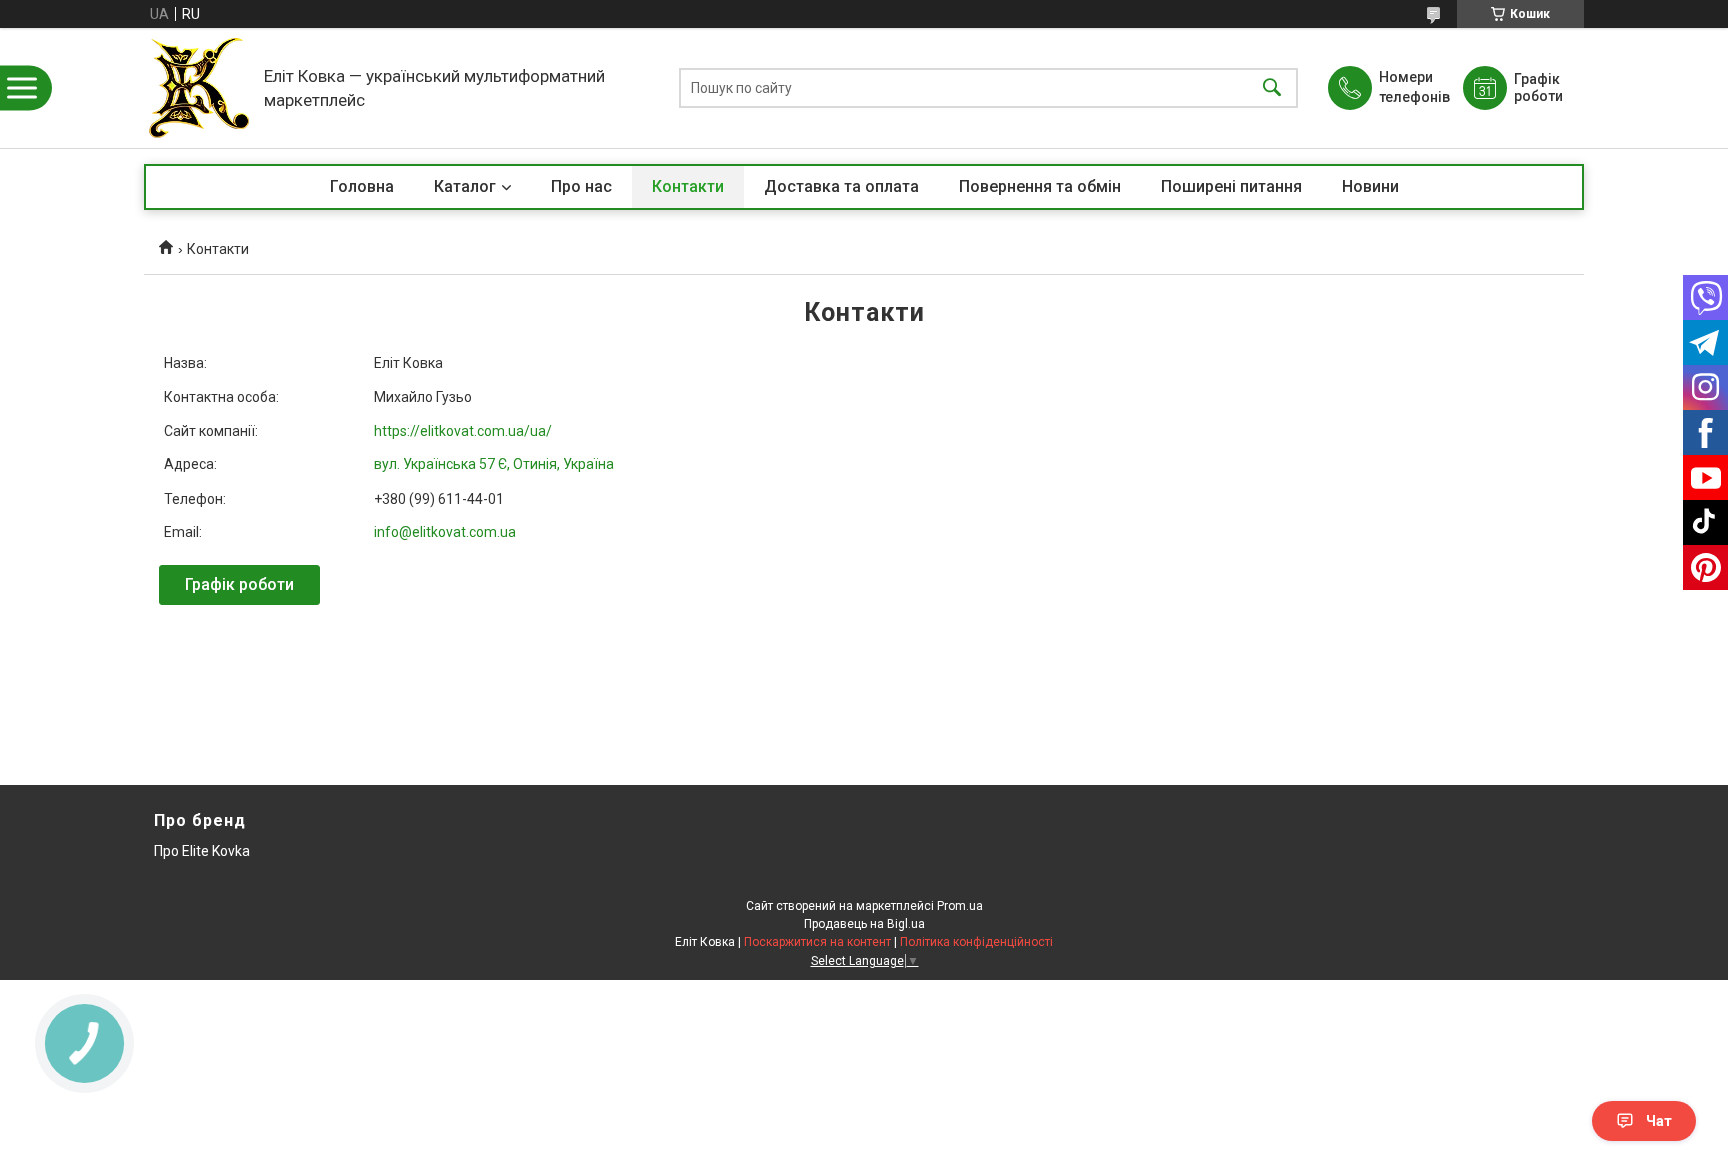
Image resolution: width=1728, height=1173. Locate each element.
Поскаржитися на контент (817, 942)
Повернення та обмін (1040, 186)
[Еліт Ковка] (199, 88)
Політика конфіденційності (976, 942)
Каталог (465, 186)
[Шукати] (1272, 88)
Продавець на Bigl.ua (864, 924)
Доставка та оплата (841, 186)
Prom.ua (960, 906)
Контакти (688, 186)
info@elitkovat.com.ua (445, 532)
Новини (1370, 186)
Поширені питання (1231, 186)
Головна (362, 186)
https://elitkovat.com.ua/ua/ (463, 431)
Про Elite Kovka (202, 851)
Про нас (581, 186)
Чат (1659, 1121)
